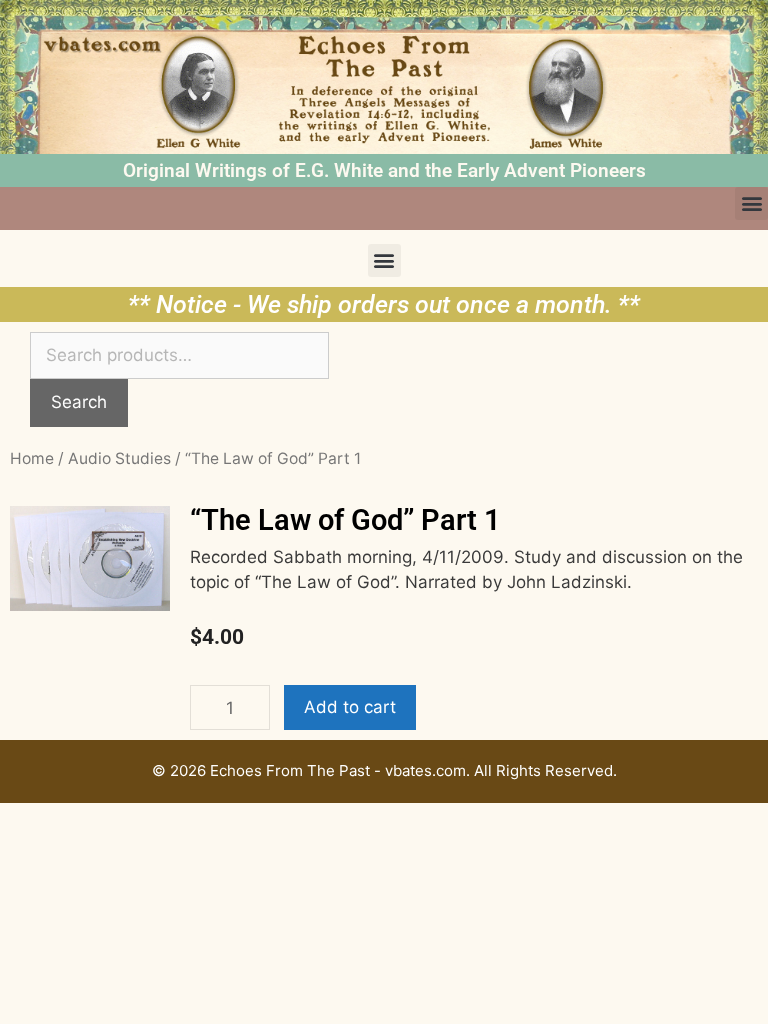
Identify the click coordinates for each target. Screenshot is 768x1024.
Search (79, 402)
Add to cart (350, 707)
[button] (751, 203)
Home (32, 458)
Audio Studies (119, 458)
